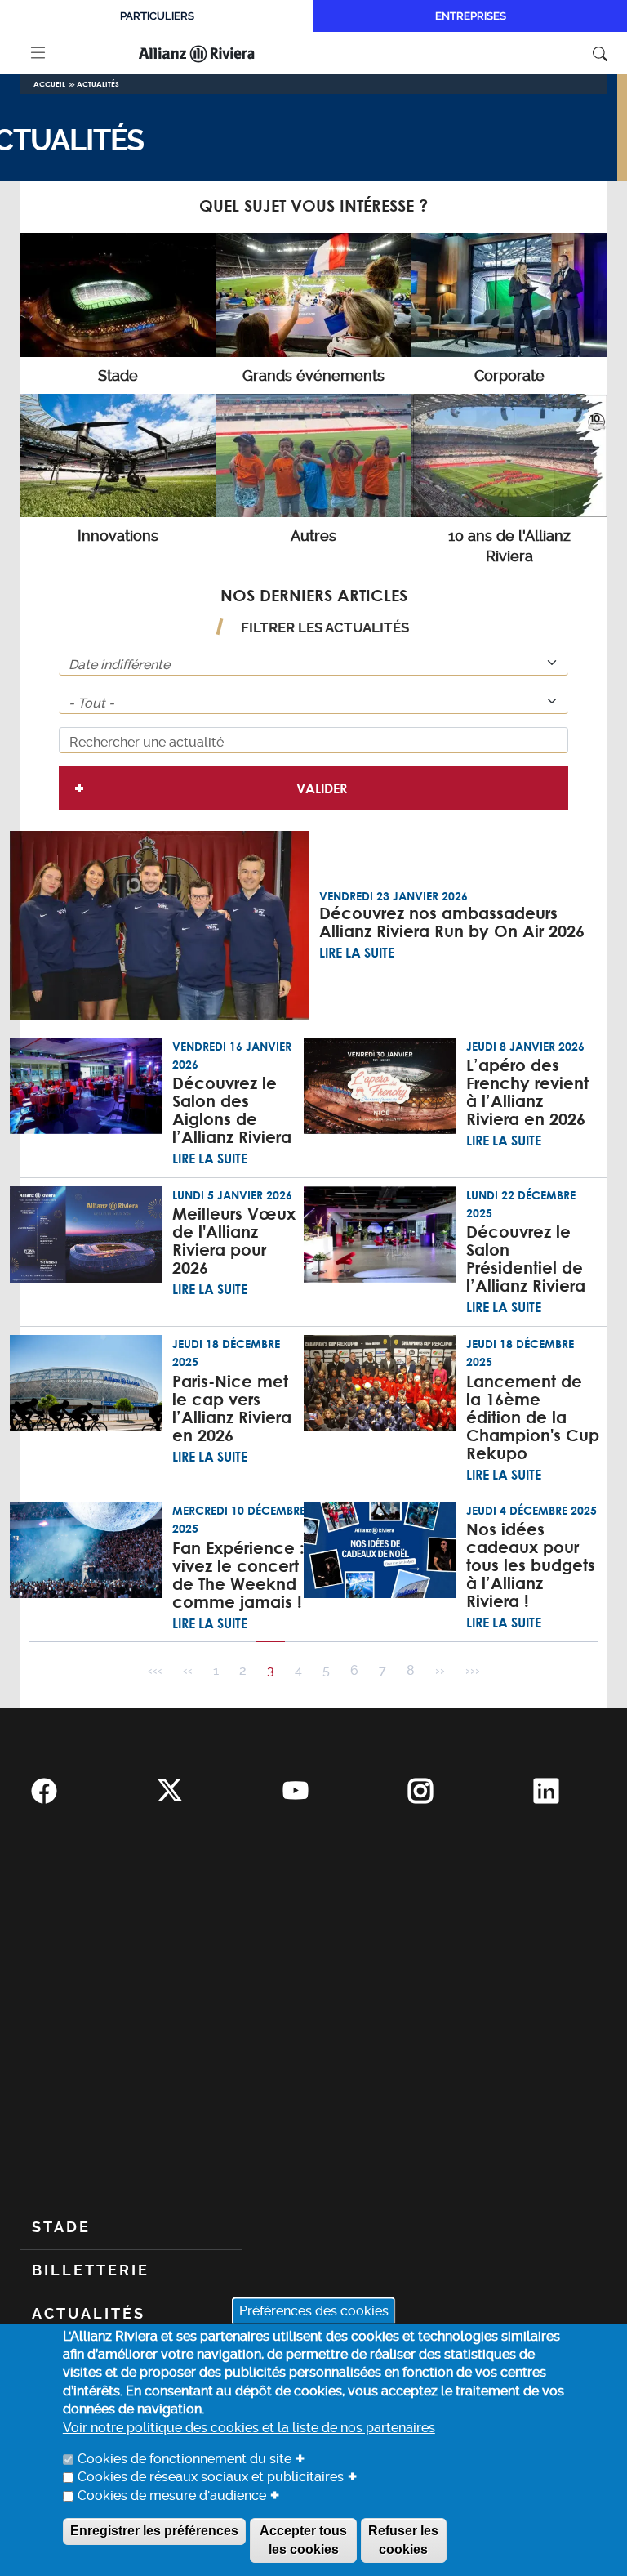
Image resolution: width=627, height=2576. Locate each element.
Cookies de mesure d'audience (172, 2496)
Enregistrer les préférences (154, 2531)
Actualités (98, 84)
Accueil (49, 84)
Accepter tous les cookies (303, 2540)
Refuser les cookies (403, 2540)
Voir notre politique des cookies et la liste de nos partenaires (249, 2428)
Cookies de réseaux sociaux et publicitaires (211, 2477)
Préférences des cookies (314, 2310)
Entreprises (471, 16)
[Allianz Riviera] (218, 53)
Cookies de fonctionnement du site (185, 2459)
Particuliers (157, 16)
